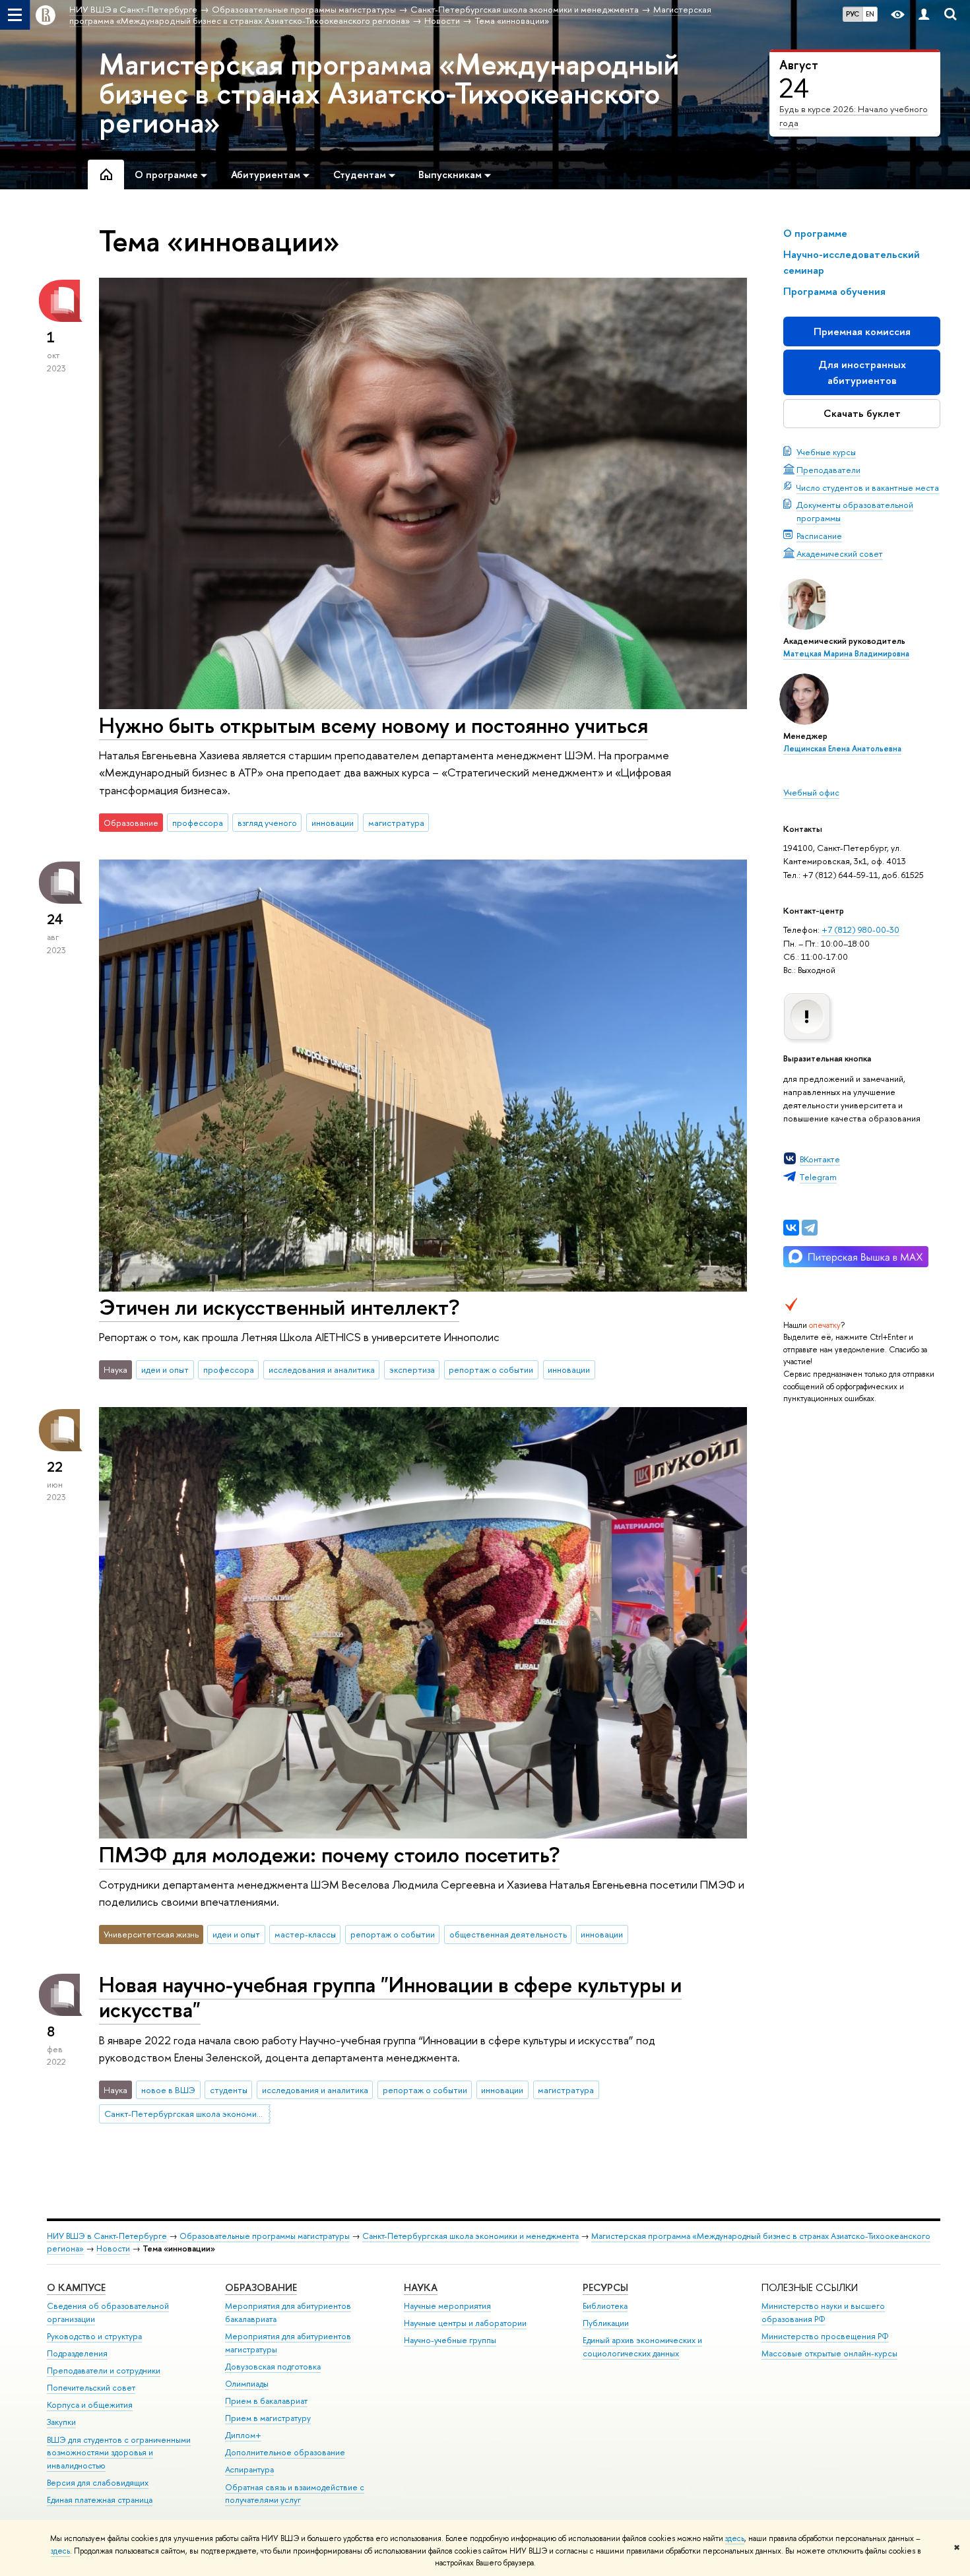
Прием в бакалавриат (266, 2401)
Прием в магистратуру (268, 2418)
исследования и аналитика (322, 1369)
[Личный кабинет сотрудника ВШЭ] (924, 15)
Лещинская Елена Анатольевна (842, 749)
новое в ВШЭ (168, 2090)
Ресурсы (605, 2287)
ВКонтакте (820, 1159)
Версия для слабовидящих (98, 2483)
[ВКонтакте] (791, 1228)
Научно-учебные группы (450, 2340)
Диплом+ (243, 2435)
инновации (333, 823)
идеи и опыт (165, 1369)
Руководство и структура (94, 2336)
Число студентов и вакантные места (868, 487)
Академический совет (840, 553)
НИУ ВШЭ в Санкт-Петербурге (107, 2236)
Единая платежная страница (100, 2500)
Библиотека (605, 2306)
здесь (735, 2538)
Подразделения (77, 2353)
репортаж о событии (491, 1369)
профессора (198, 823)
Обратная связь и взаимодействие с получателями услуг (295, 2494)
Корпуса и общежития (90, 2405)
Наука (421, 2287)
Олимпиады (247, 2384)
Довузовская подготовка (273, 2367)
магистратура (396, 823)
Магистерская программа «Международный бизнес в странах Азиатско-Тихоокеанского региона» (389, 93)
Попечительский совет (91, 2388)
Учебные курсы (826, 452)
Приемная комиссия (862, 331)
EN (870, 14)
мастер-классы (305, 1934)
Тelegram (818, 1177)
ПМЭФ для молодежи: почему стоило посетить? (329, 1854)
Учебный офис (811, 792)
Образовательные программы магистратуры (265, 2236)
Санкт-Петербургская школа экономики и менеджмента (187, 2114)
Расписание (819, 536)
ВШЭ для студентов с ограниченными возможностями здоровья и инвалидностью (119, 2453)
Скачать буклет (862, 413)
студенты (229, 2090)
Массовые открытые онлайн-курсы (829, 2353)
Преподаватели (828, 470)
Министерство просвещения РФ (825, 2336)
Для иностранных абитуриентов (862, 372)
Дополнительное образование (285, 2452)
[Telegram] (810, 1228)
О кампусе (76, 2287)
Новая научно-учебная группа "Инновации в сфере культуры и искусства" (390, 1997)
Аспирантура (249, 2469)
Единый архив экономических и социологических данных (642, 2347)
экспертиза (412, 1369)
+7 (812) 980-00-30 (860, 929)
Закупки (61, 2422)
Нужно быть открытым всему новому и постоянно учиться (373, 725)
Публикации (606, 2323)
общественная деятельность (508, 1934)
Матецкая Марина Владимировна (846, 654)
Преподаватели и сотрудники (104, 2371)
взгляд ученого (267, 823)
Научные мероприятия (447, 2306)
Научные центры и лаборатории (465, 2323)
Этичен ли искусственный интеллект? (279, 1307)
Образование (261, 2287)
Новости (113, 2248)
